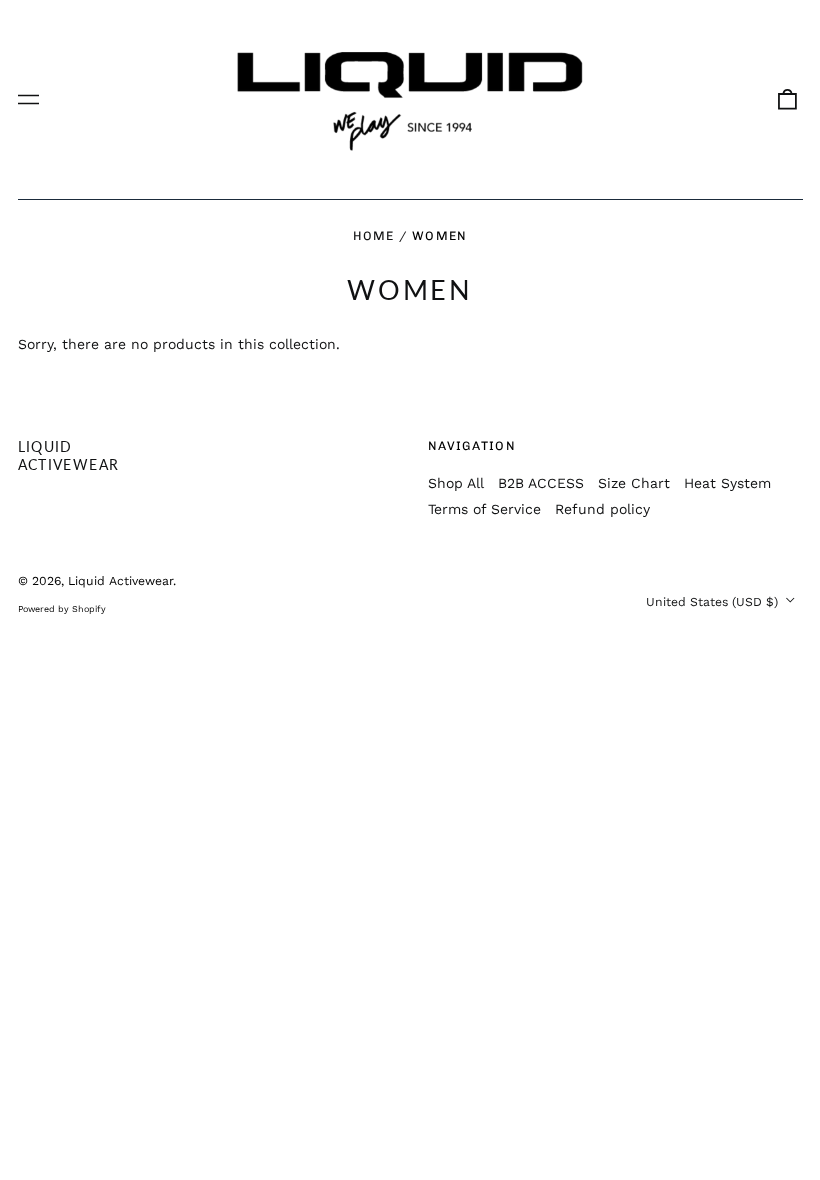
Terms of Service (484, 509)
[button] (787, 100)
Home (374, 235)
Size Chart (634, 483)
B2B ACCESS (541, 483)
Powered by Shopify (62, 609)
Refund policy (602, 509)
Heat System (727, 483)
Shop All (456, 483)
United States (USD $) (714, 602)
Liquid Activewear (69, 455)
